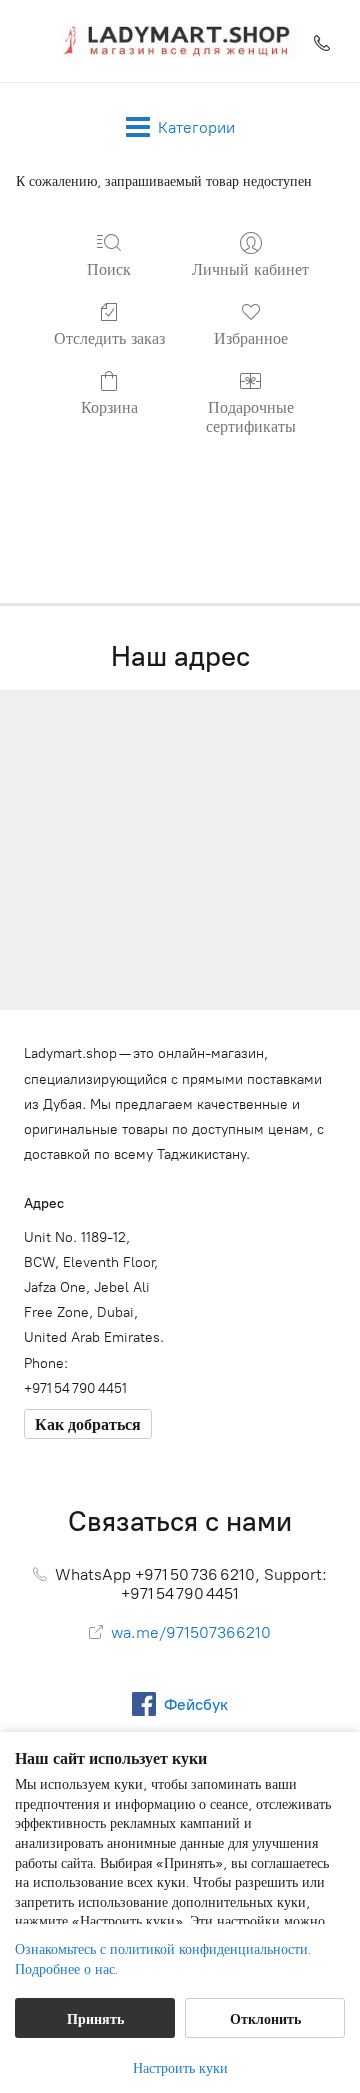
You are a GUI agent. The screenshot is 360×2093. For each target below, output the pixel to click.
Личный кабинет (250, 269)
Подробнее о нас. (66, 1968)
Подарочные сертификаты (251, 416)
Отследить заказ (109, 338)
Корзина (109, 407)
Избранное (251, 338)
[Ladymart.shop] (180, 41)
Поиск (109, 269)
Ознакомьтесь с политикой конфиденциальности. (163, 1948)
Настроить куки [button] (180, 2067)
